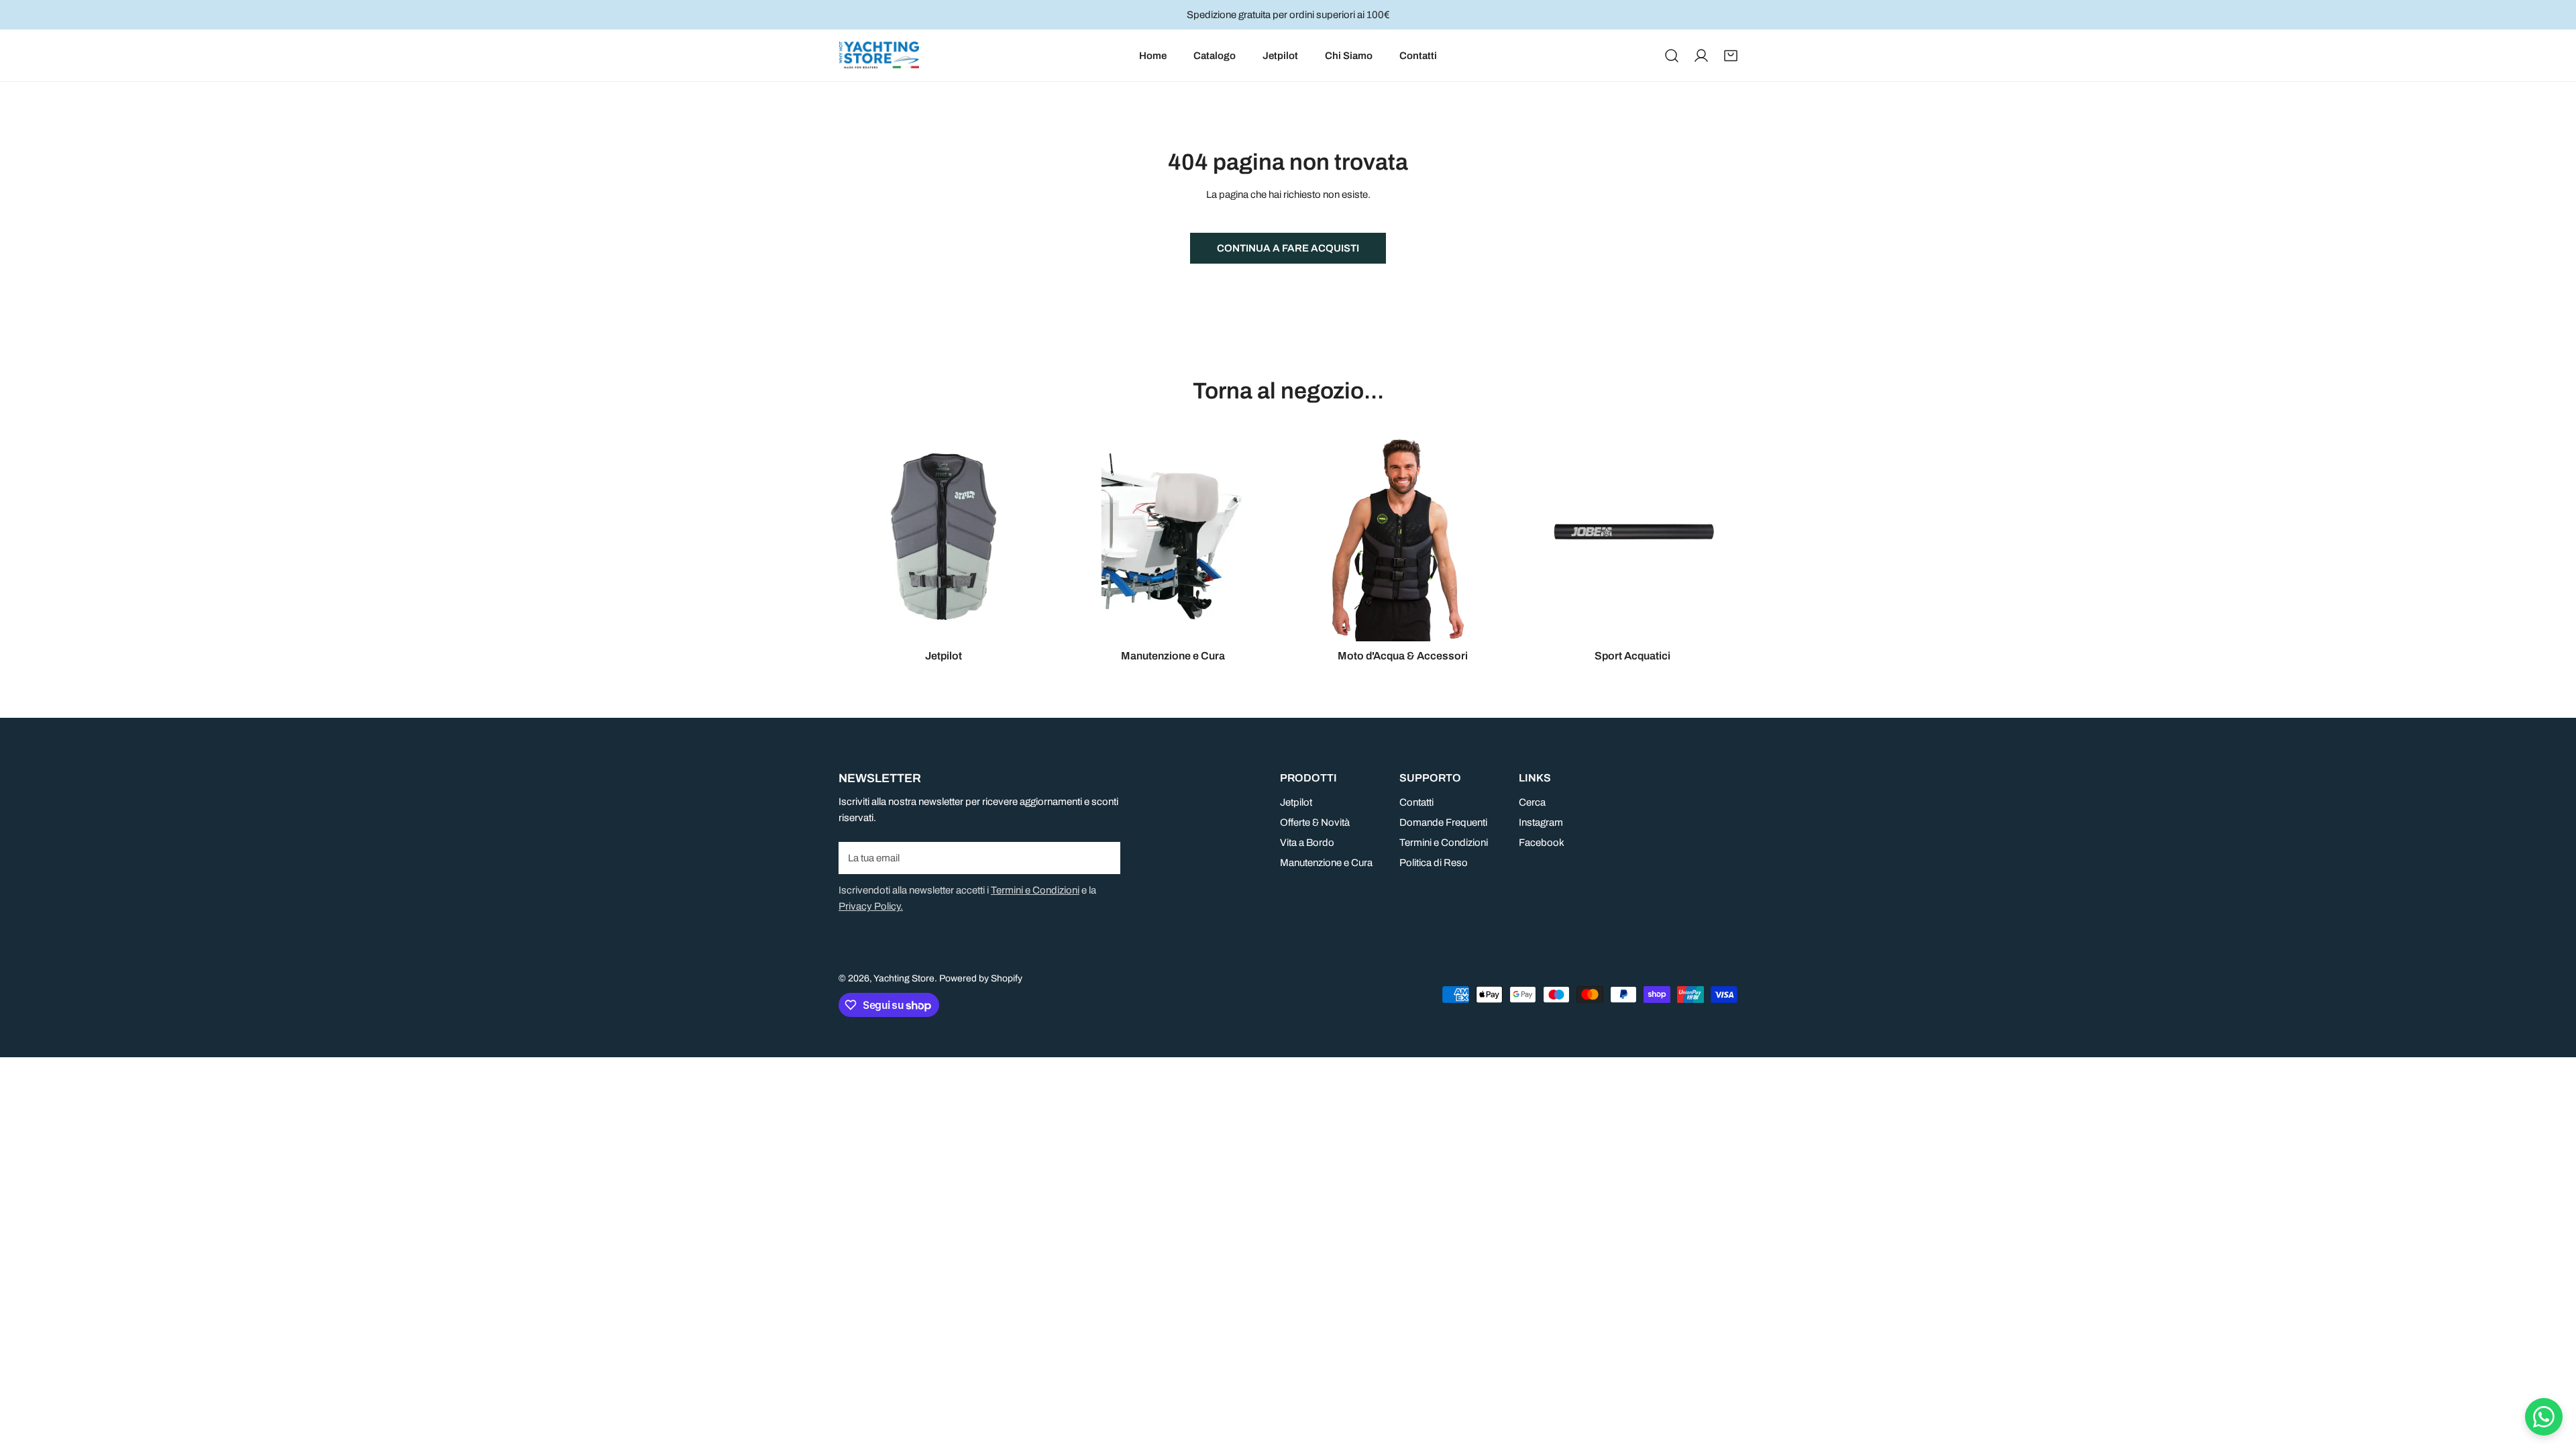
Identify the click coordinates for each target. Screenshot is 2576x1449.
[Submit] (1103, 857)
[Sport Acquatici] (1633, 537)
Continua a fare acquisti (1288, 248)
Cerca (1532, 802)
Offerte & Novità (1315, 822)
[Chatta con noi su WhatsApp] (2544, 1417)
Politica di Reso (1434, 863)
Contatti (1416, 802)
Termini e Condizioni (1035, 890)
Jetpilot (1296, 802)
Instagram (1541, 822)
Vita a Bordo (1307, 843)
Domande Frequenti (1443, 822)
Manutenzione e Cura (1326, 863)
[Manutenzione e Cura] (1174, 537)
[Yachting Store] (879, 55)
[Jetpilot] (944, 537)
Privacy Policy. (871, 906)
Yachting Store (904, 978)
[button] (1731, 56)
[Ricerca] (1672, 56)
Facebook (1542, 843)
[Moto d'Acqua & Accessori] (1403, 537)
